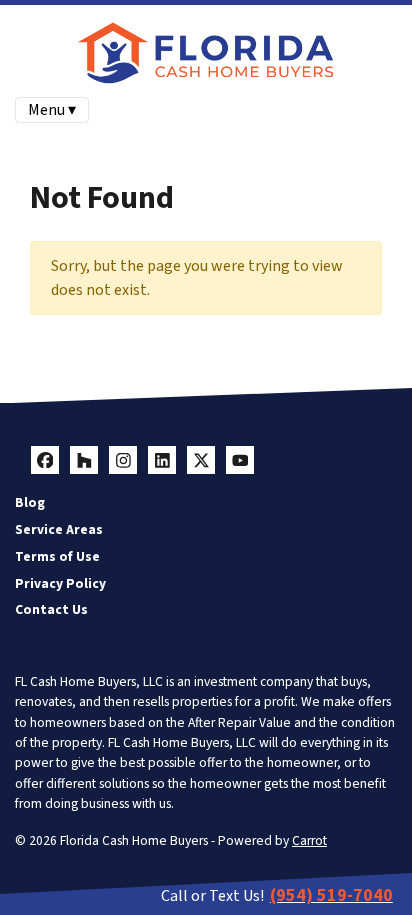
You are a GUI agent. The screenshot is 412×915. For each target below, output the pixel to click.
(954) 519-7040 (331, 895)
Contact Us (51, 609)
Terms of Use (57, 556)
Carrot (309, 840)
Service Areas (59, 529)
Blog (30, 502)
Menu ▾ (52, 110)
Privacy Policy (60, 583)
